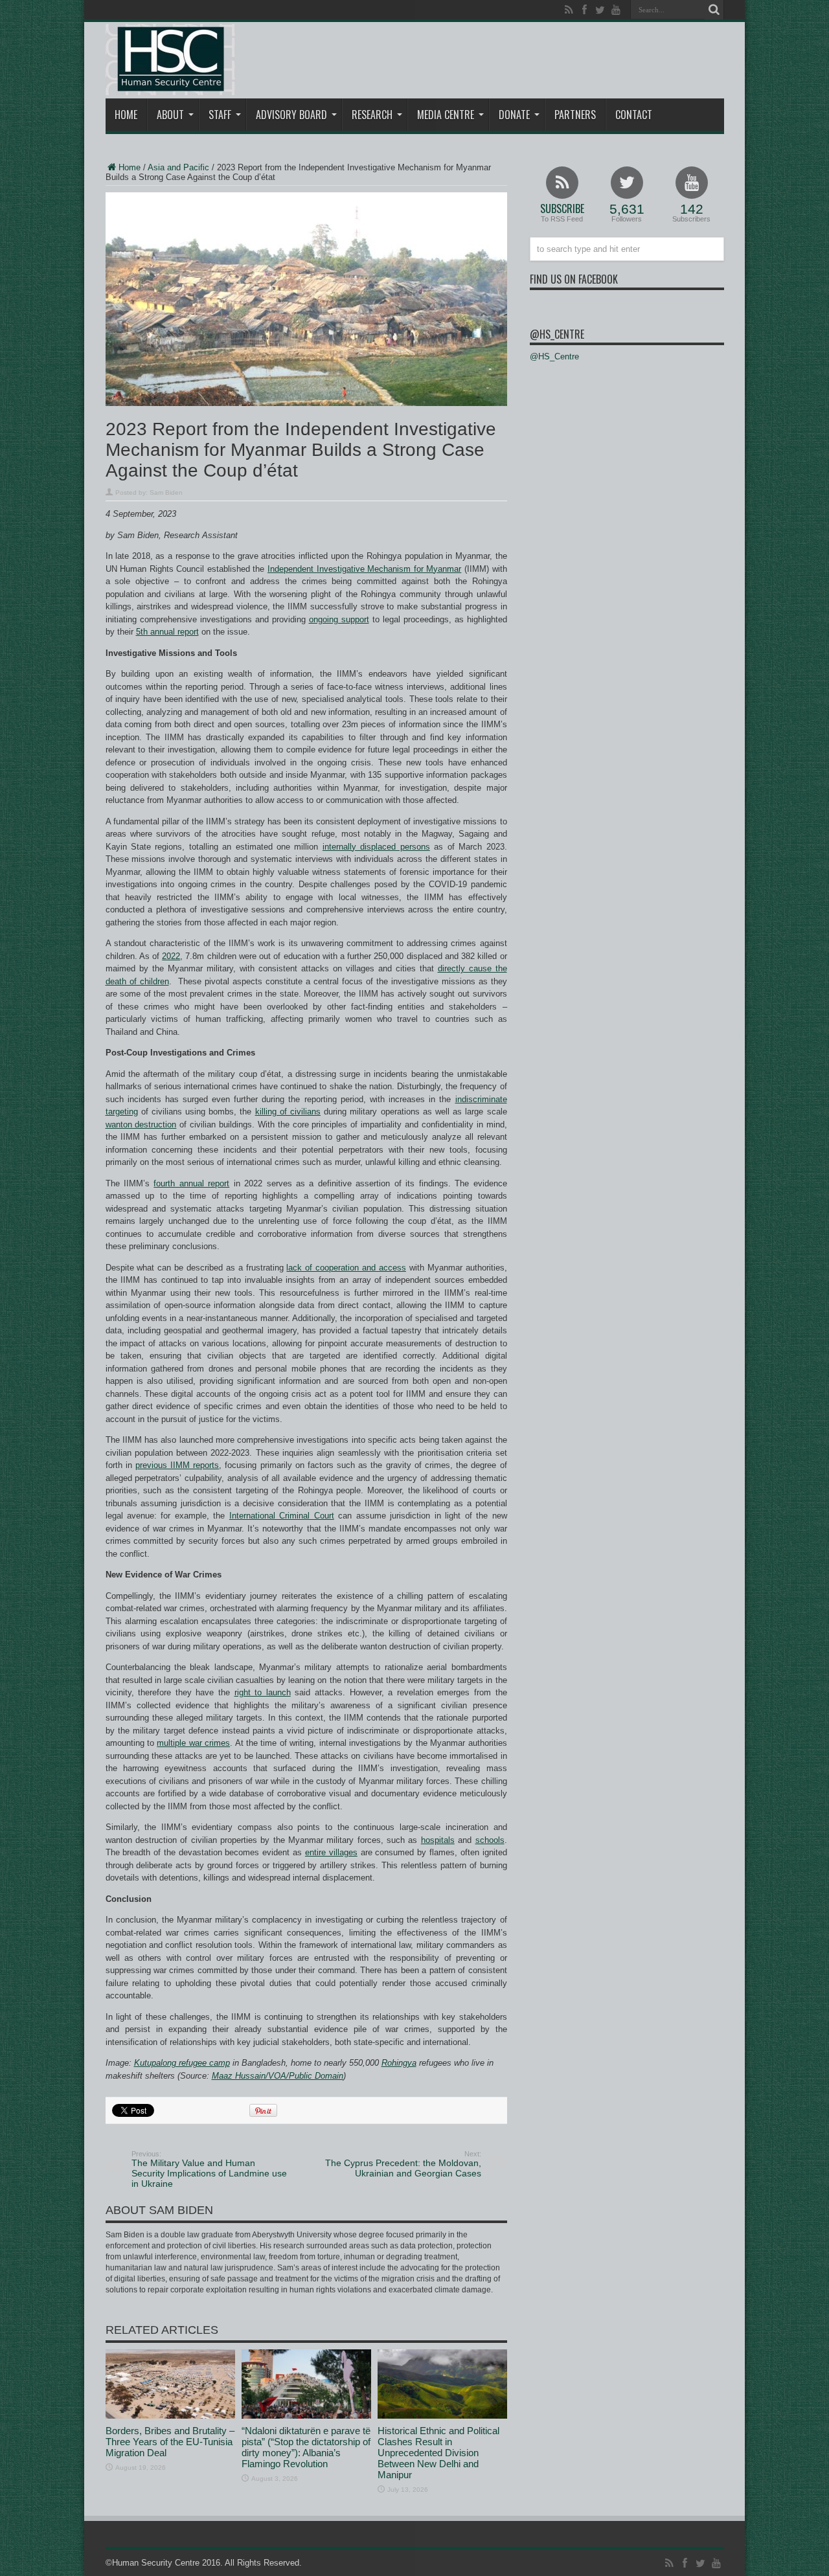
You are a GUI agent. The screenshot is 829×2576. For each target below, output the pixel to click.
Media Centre (446, 115)
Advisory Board (291, 115)
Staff (220, 115)
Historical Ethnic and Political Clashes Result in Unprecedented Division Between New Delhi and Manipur (438, 2453)
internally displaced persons (376, 847)
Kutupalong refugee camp (182, 2063)
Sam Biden (166, 492)
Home (126, 115)
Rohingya (399, 2063)
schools (490, 1840)
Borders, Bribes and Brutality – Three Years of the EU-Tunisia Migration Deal (170, 2442)
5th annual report (167, 632)
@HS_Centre (557, 334)
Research (372, 115)
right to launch (263, 1692)
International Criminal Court (282, 1516)
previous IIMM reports (177, 1465)
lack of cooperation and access (346, 1268)
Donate (514, 115)
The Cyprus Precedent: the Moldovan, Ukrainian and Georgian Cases (403, 2164)
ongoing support (339, 619)
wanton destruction (141, 1124)
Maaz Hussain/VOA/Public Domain (278, 2076)
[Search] (714, 10)
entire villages (331, 1852)
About (170, 115)
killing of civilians (288, 1112)
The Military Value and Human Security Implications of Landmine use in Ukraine (209, 2169)
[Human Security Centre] (170, 60)
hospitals (438, 1840)
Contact (634, 115)
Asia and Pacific (178, 167)
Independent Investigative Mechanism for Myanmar (364, 569)
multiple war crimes (193, 1743)
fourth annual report (191, 1183)
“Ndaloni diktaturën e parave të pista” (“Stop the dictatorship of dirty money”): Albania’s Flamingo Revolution (306, 2447)
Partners (575, 115)
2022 (171, 956)
